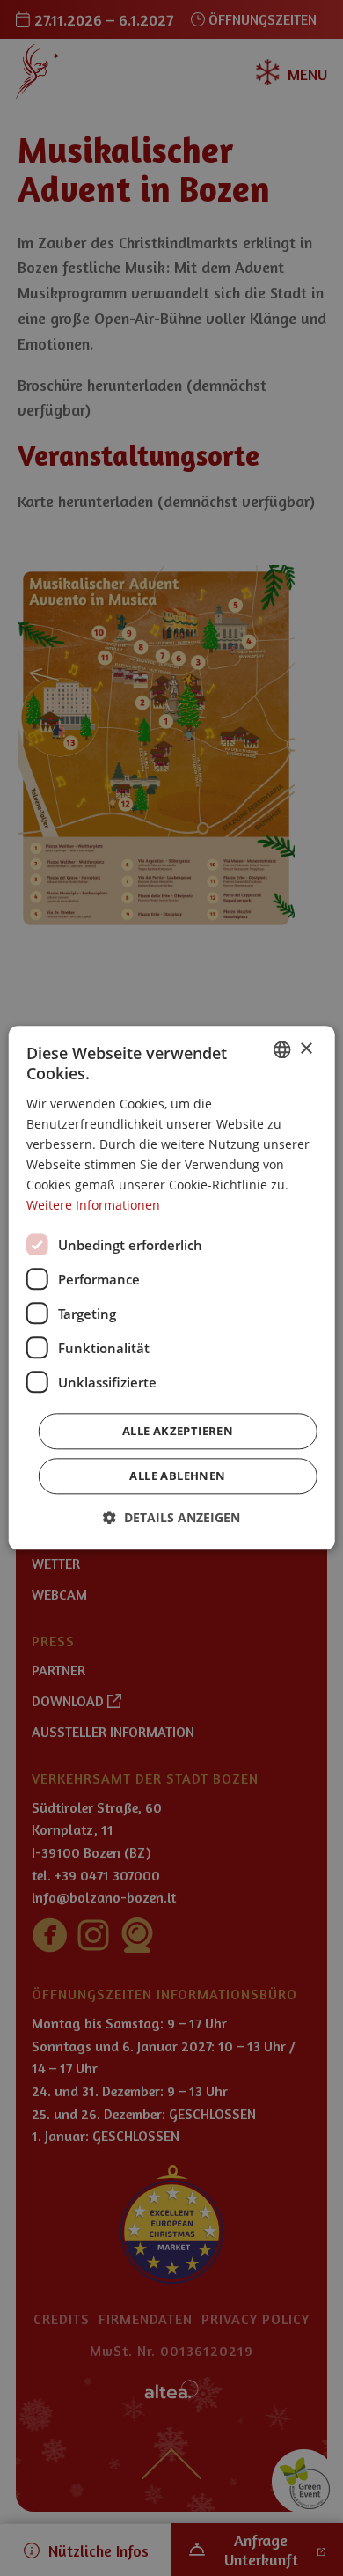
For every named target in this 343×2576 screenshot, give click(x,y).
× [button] (306, 1049)
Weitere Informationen (93, 1206)
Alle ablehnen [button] (177, 1476)
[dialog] (172, 1288)
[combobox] (281, 1049)
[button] (171, 1518)
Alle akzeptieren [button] (178, 1432)
